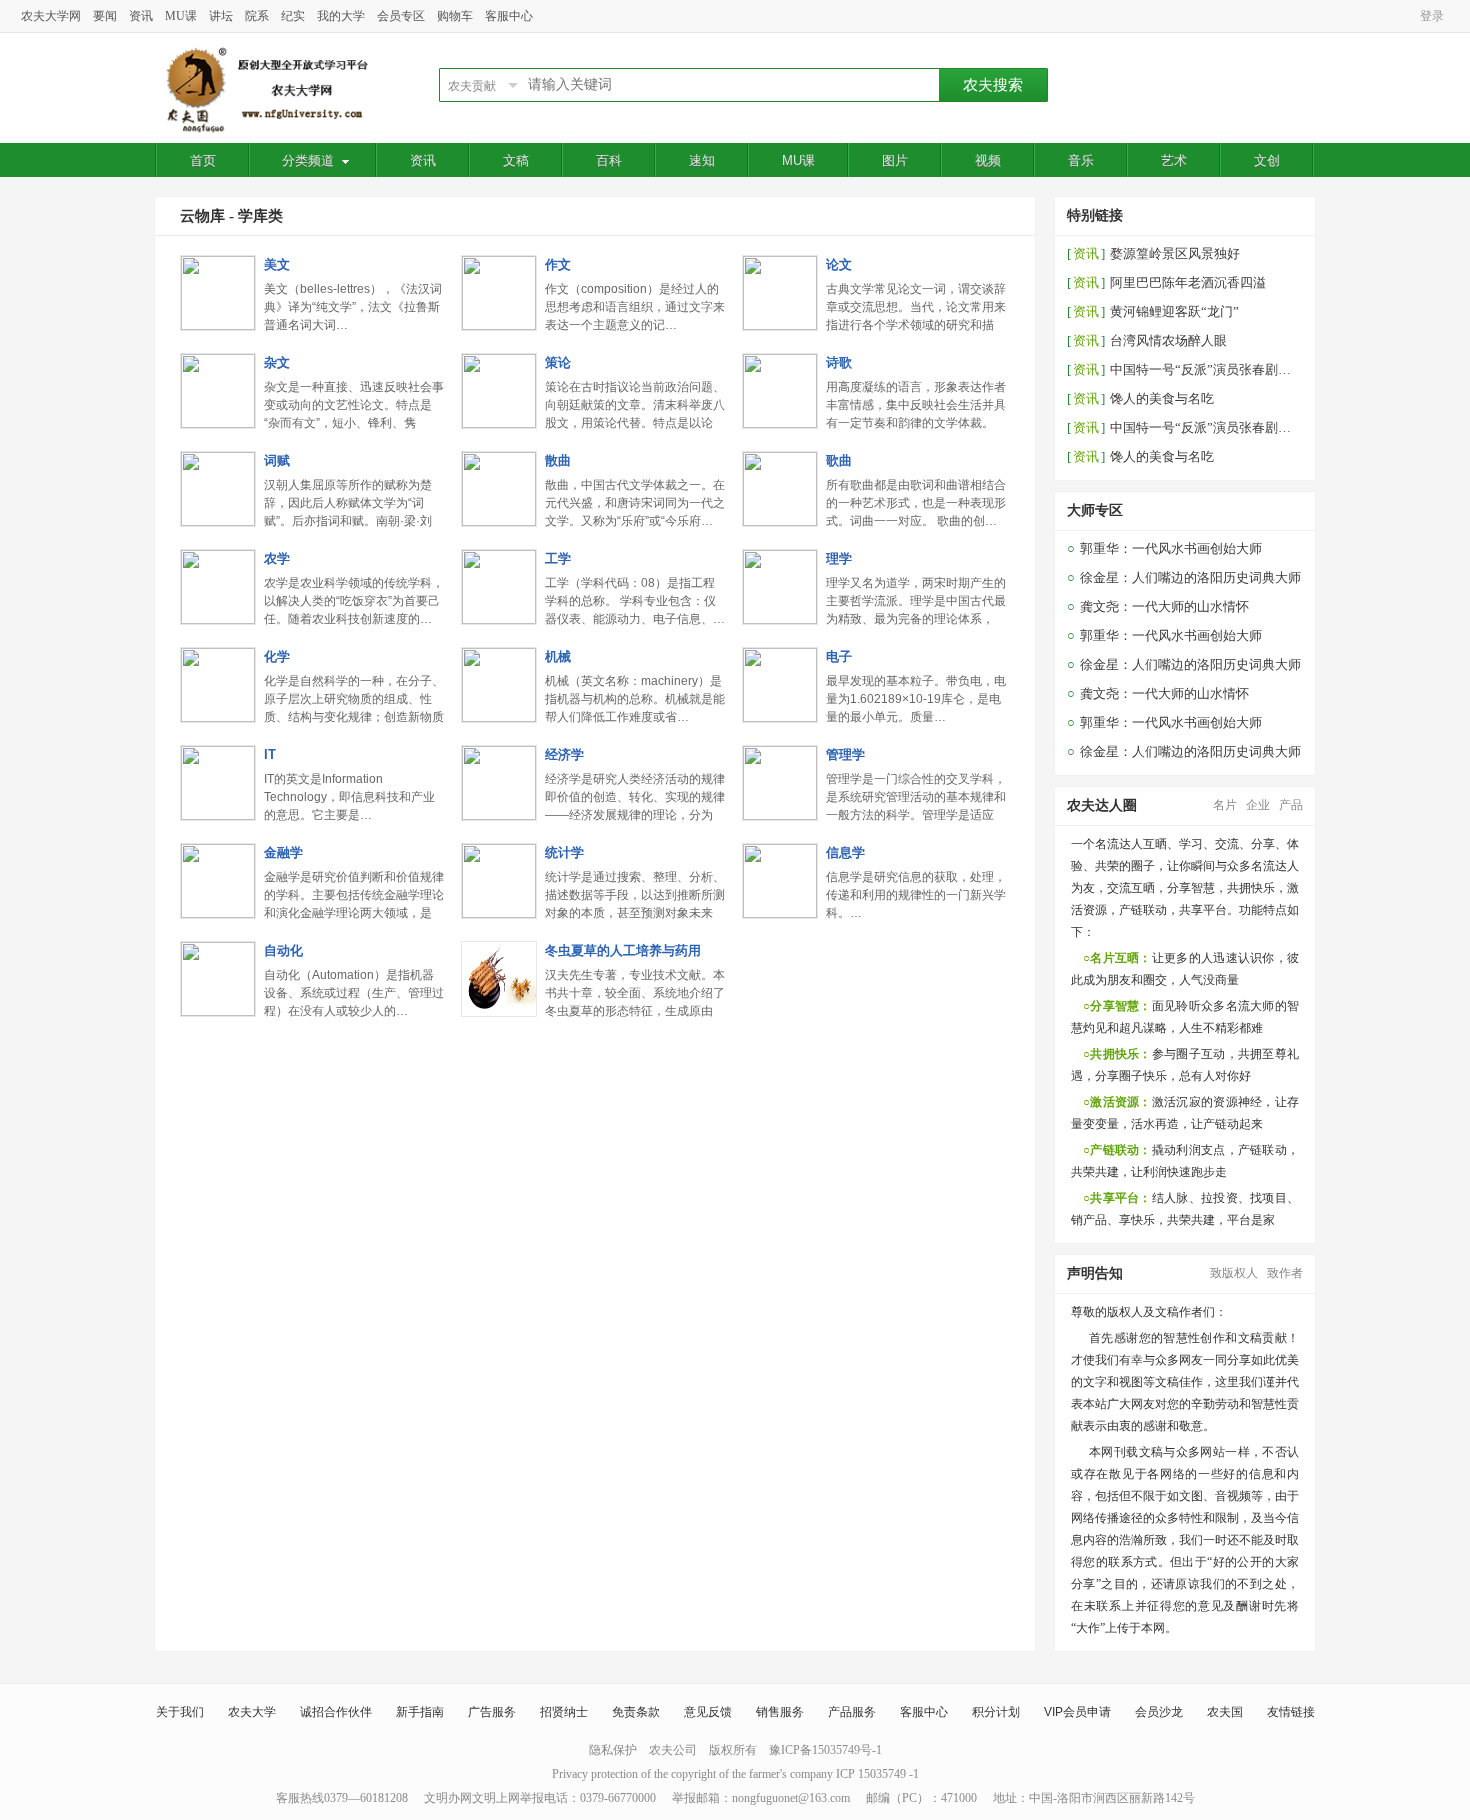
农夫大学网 (51, 16)
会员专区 (401, 16)
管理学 (845, 754)
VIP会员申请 (1077, 1712)
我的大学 (341, 16)
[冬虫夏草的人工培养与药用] (499, 1011)
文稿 (516, 160)
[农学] (218, 619)
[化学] (218, 717)
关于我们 (180, 1712)
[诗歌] (780, 423)
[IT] (218, 815)
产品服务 (852, 1712)
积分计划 (996, 1712)
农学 (277, 558)
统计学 (564, 852)
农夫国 (1225, 1712)
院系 (257, 16)
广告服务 (492, 1712)
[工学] (499, 619)
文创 (1267, 160)
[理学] (780, 619)
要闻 (105, 16)
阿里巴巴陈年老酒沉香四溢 (1188, 282)
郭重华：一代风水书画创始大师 (1171, 548)
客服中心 (509, 16)
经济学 (564, 754)
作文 (558, 264)
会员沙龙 (1159, 1712)
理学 (839, 558)
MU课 (181, 16)
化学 (277, 656)
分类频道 (308, 160)
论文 (839, 264)
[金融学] (218, 913)
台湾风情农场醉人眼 (1168, 340)
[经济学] (499, 815)
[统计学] (499, 913)
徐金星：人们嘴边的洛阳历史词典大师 (1190, 577)
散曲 (558, 460)
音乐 (1081, 160)
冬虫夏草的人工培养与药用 (623, 950)
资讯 (141, 16)
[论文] (780, 325)
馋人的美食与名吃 (1162, 398)
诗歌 (839, 362)
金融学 (283, 852)
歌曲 (839, 460)
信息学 (845, 852)
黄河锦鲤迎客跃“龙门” (1174, 311)
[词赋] (218, 521)
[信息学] (780, 913)
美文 (277, 264)
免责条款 (636, 1712)
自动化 (283, 950)
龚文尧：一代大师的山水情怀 (1164, 606)
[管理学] (780, 815)
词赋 (277, 460)
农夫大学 (252, 1712)
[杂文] (218, 423)
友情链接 (1291, 1712)
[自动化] (218, 1011)
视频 (988, 160)
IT (270, 754)
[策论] (499, 423)
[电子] (780, 717)
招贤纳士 (564, 1712)
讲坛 (221, 16)
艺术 (1174, 160)
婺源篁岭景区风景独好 (1175, 253)
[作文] (499, 325)
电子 (839, 656)
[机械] (499, 717)
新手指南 (420, 1712)
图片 (895, 160)
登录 (1432, 16)
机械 (558, 656)
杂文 (277, 362)
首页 (203, 160)
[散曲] (499, 521)
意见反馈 (708, 1712)
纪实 (293, 16)
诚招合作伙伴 (336, 1712)
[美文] (218, 325)
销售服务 (780, 1712)
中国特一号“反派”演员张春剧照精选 (1213, 369)
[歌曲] (780, 521)
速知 (702, 160)
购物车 (455, 16)
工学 (558, 558)
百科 (609, 160)
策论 (558, 362)
